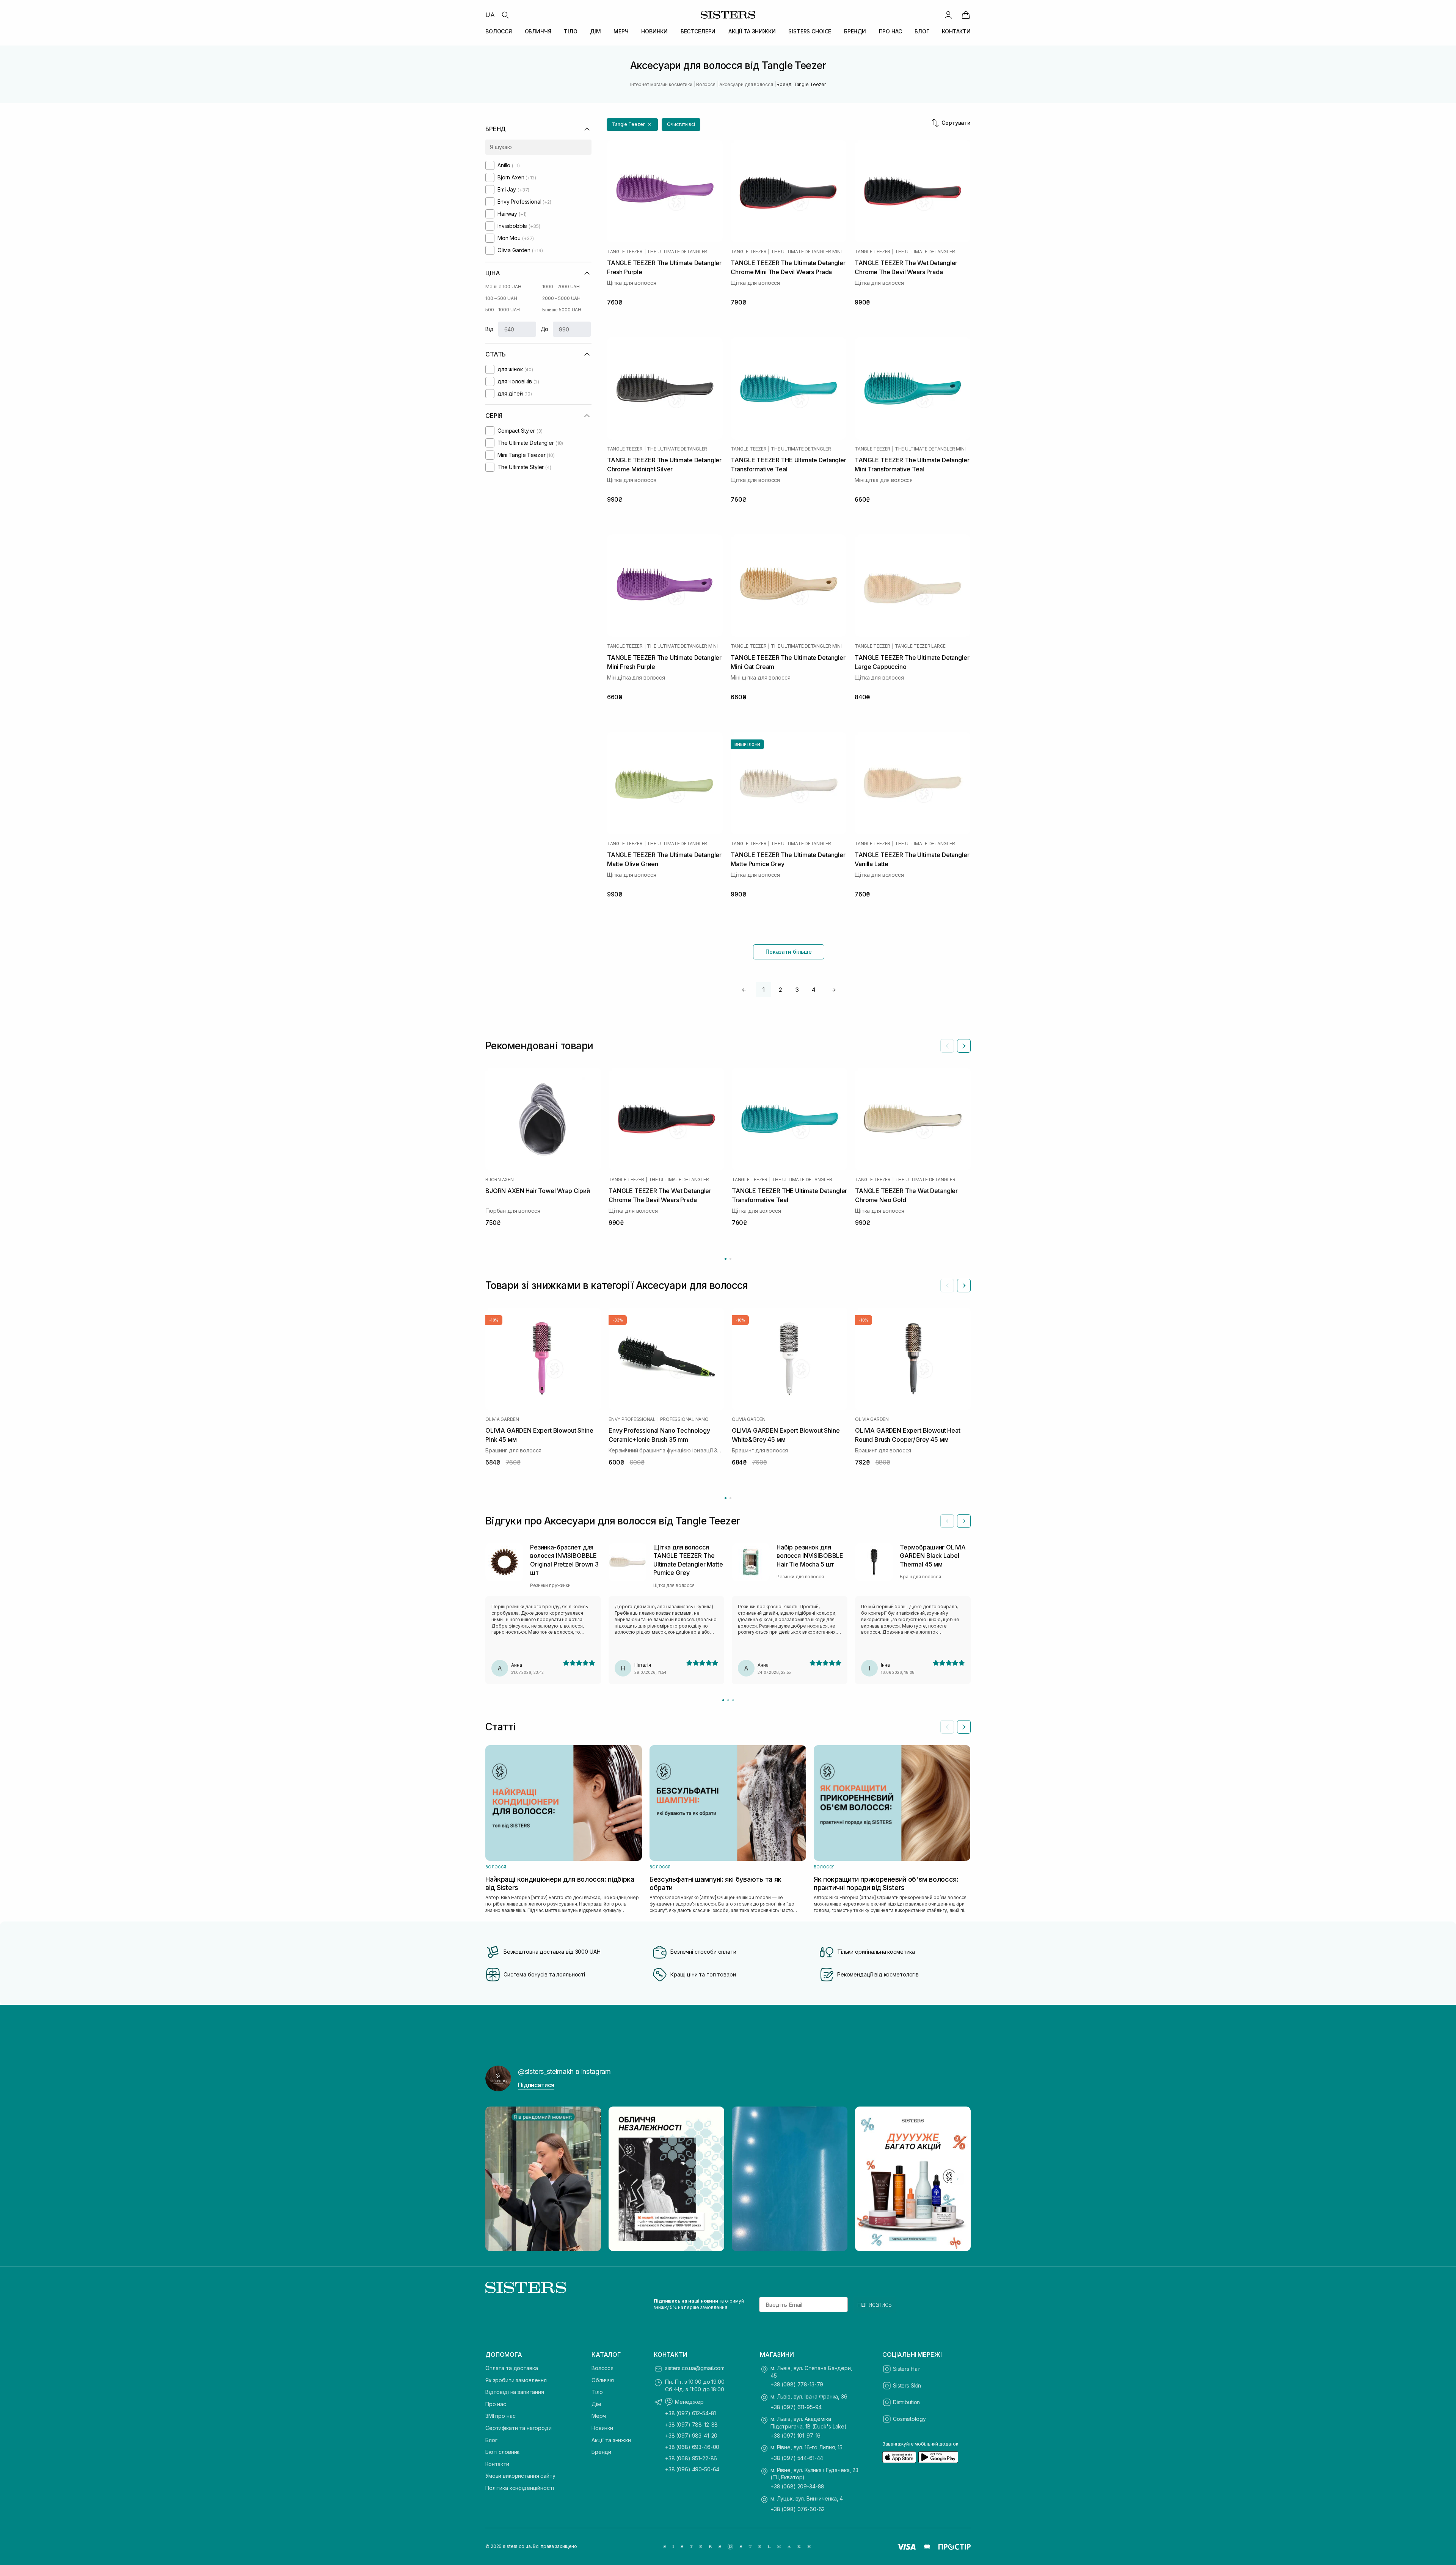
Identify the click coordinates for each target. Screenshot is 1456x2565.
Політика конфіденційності (520, 2488)
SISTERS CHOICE (810, 31)
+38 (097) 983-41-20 (691, 2435)
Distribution (906, 2402)
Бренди (601, 2452)
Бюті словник (502, 2452)
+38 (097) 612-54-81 (690, 2413)
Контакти (497, 2464)
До (545, 329)
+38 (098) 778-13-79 (797, 2384)
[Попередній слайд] (947, 1046)
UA (490, 15)
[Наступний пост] (958, 2179)
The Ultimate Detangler (677, 252)
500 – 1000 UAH (503, 310)
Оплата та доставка (511, 2368)
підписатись (875, 2304)
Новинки (602, 2428)
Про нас (496, 2404)
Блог (491, 2440)
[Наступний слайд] (964, 1046)
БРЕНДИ (855, 31)
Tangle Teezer (625, 252)
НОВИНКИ (654, 31)
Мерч (599, 2416)
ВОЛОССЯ (499, 31)
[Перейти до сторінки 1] (726, 1259)
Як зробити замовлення (516, 2380)
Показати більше (789, 952)
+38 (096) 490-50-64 (692, 2469)
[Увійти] (948, 15)
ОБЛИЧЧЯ (538, 31)
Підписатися (536, 2085)
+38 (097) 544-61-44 (797, 2458)
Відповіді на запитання (515, 2392)
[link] (966, 15)
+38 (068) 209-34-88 (797, 2486)
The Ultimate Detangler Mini (806, 252)
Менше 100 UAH (503, 286)
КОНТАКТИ (956, 31)
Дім (596, 2404)
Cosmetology (909, 2419)
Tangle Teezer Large (920, 646)
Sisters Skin (907, 2385)
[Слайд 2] (728, 1700)
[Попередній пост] (498, 2179)
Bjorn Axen (500, 1180)
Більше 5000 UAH (562, 310)
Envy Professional (632, 1419)
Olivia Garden (502, 1419)
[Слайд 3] (733, 1700)
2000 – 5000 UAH (561, 298)
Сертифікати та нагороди (519, 2428)
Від (490, 329)
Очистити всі (681, 124)
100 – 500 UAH (501, 298)
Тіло (597, 2392)
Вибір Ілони (747, 744)
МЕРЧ (621, 31)
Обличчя (603, 2380)
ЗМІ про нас (500, 2416)
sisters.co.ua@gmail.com (695, 2368)
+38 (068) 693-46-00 (692, 2447)
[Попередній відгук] (947, 1521)
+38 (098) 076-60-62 (798, 2509)
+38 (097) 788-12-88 (691, 2425)
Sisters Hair (907, 2369)
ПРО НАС (890, 31)
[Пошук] (505, 15)
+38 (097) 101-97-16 (795, 2435)
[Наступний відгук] (964, 1521)
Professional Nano (684, 1419)
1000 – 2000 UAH (561, 286)
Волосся (602, 2368)
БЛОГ (922, 31)
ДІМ (595, 31)
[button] (632, 125)
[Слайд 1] (723, 1700)
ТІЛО (570, 31)
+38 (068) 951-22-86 (691, 2458)
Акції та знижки (611, 2440)
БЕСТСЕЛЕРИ (698, 31)
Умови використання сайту (520, 2476)
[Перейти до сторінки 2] (730, 1259)
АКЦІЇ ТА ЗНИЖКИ (752, 31)
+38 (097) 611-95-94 (796, 2407)
